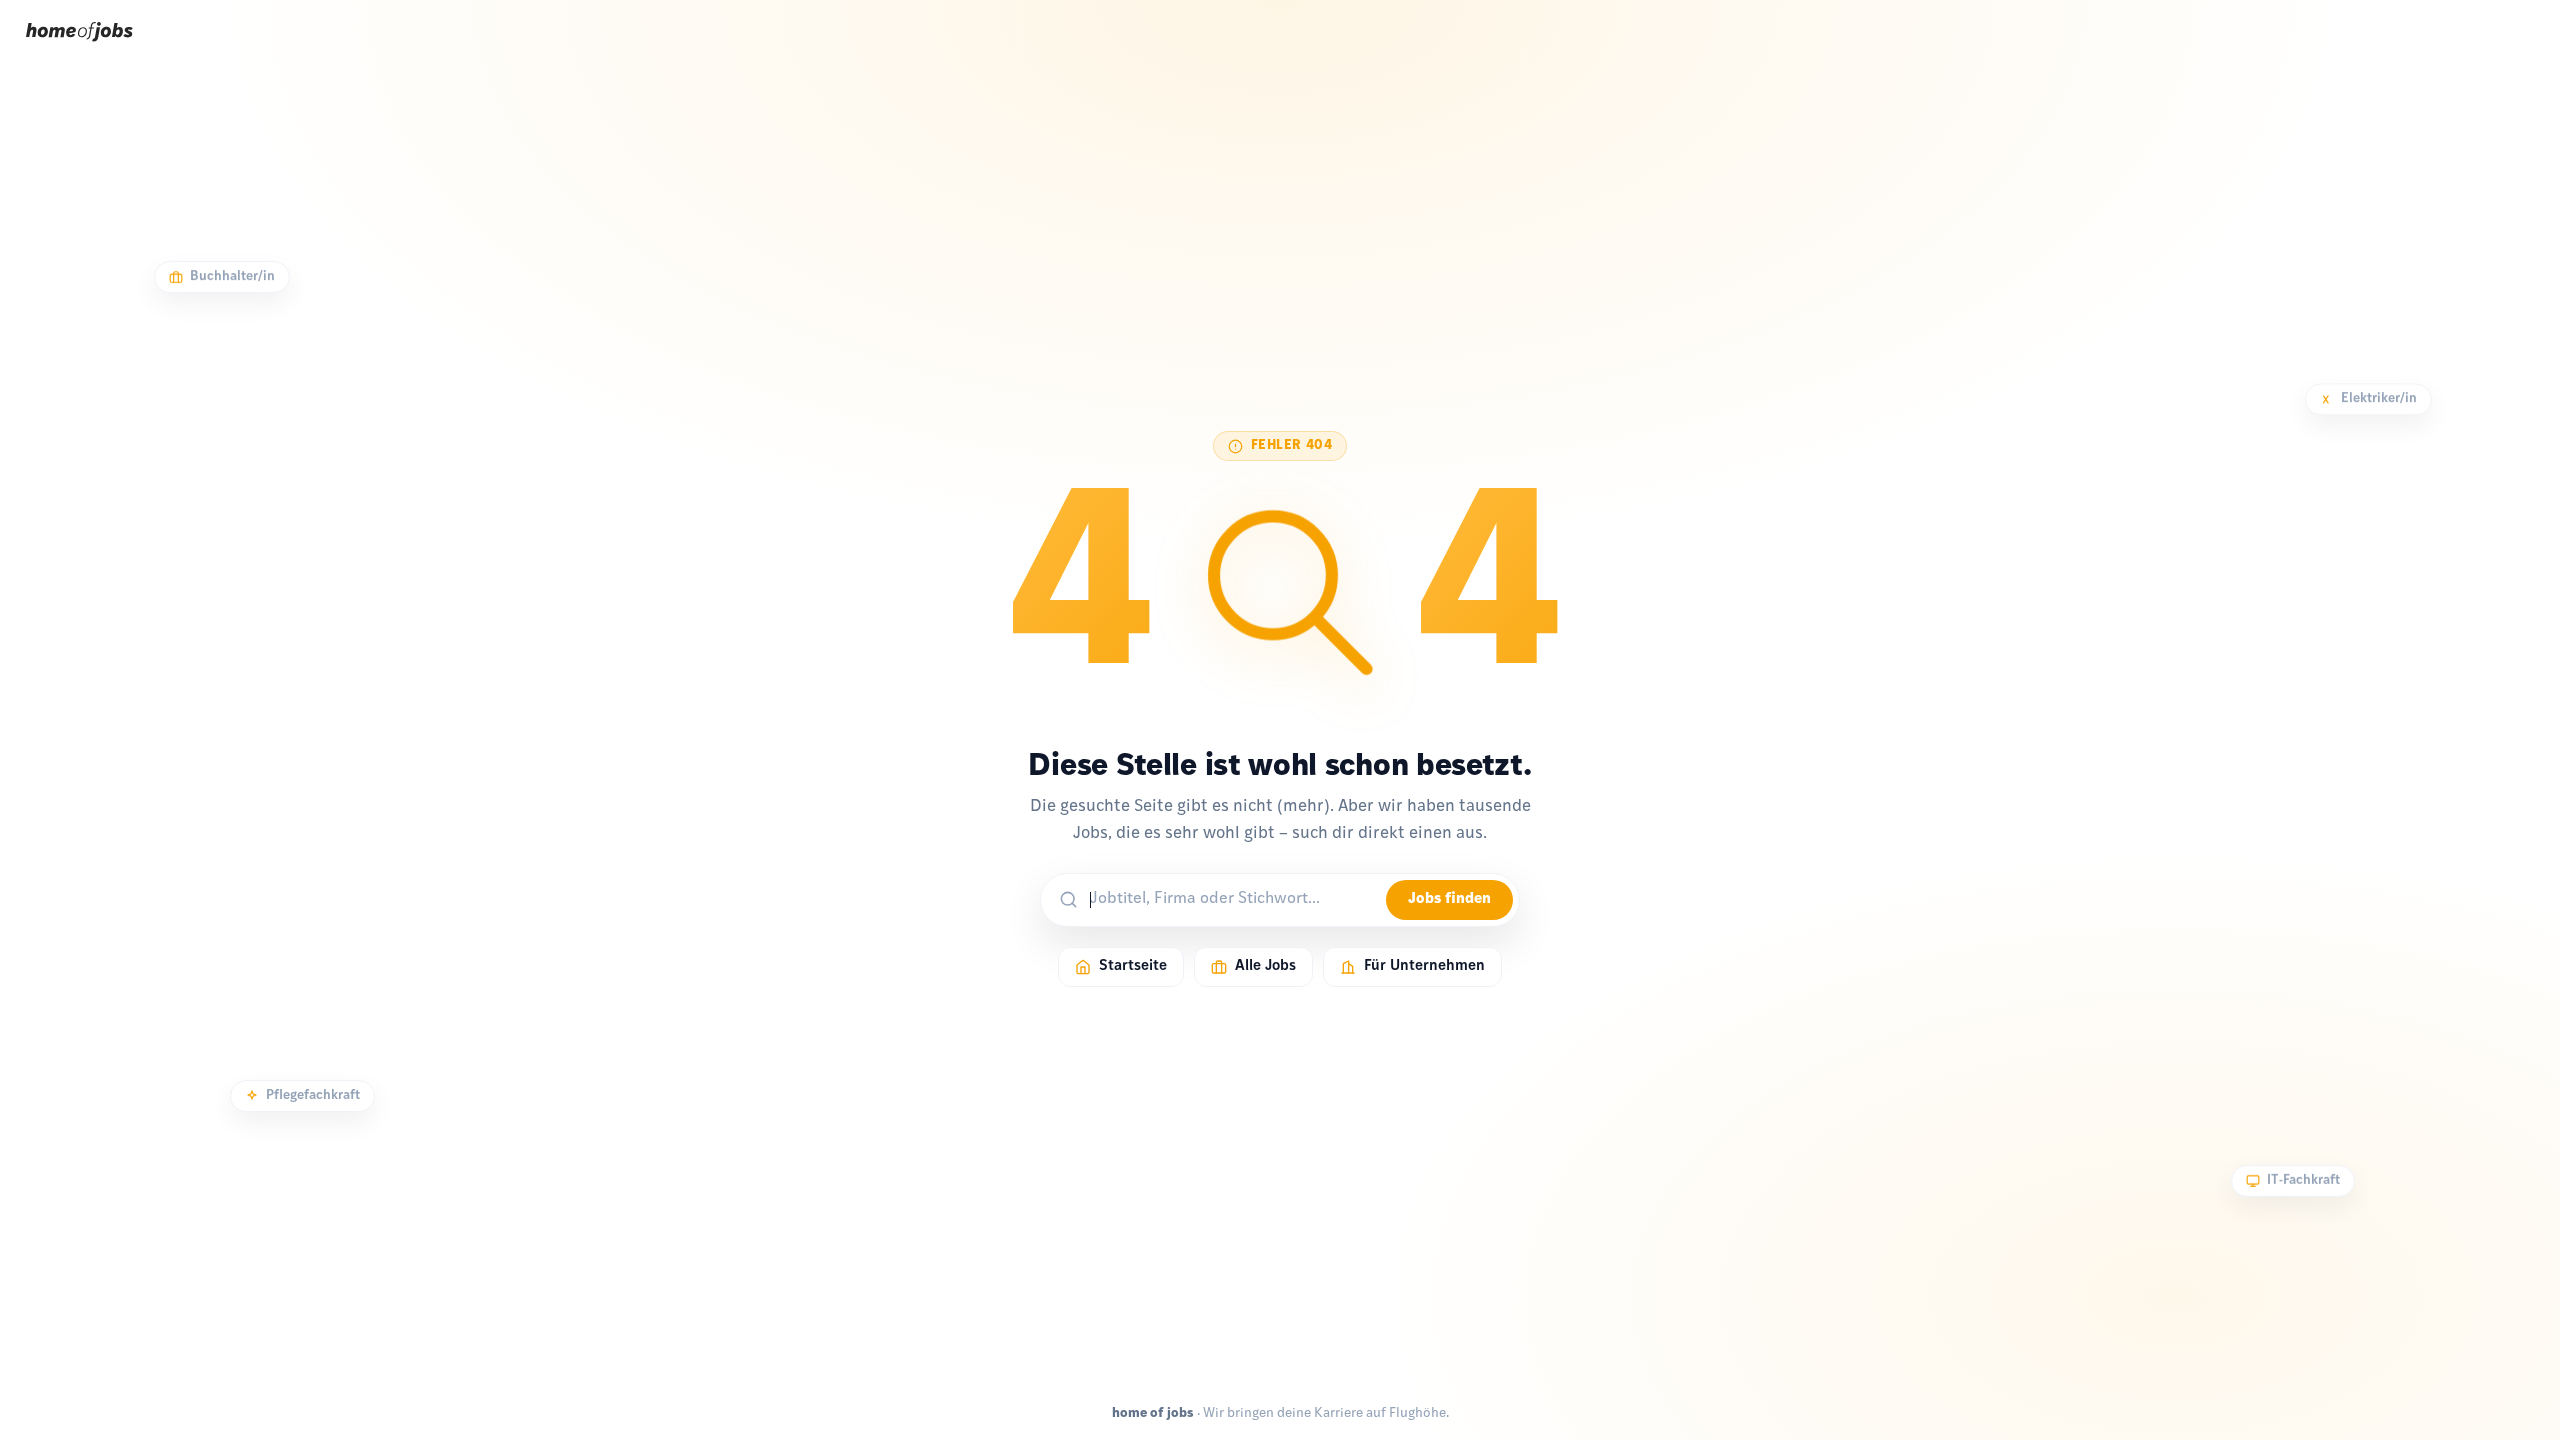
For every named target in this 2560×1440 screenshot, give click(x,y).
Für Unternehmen (1424, 966)
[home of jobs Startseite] (79, 48)
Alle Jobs (1265, 966)
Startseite (1133, 966)
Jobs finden (1449, 899)
